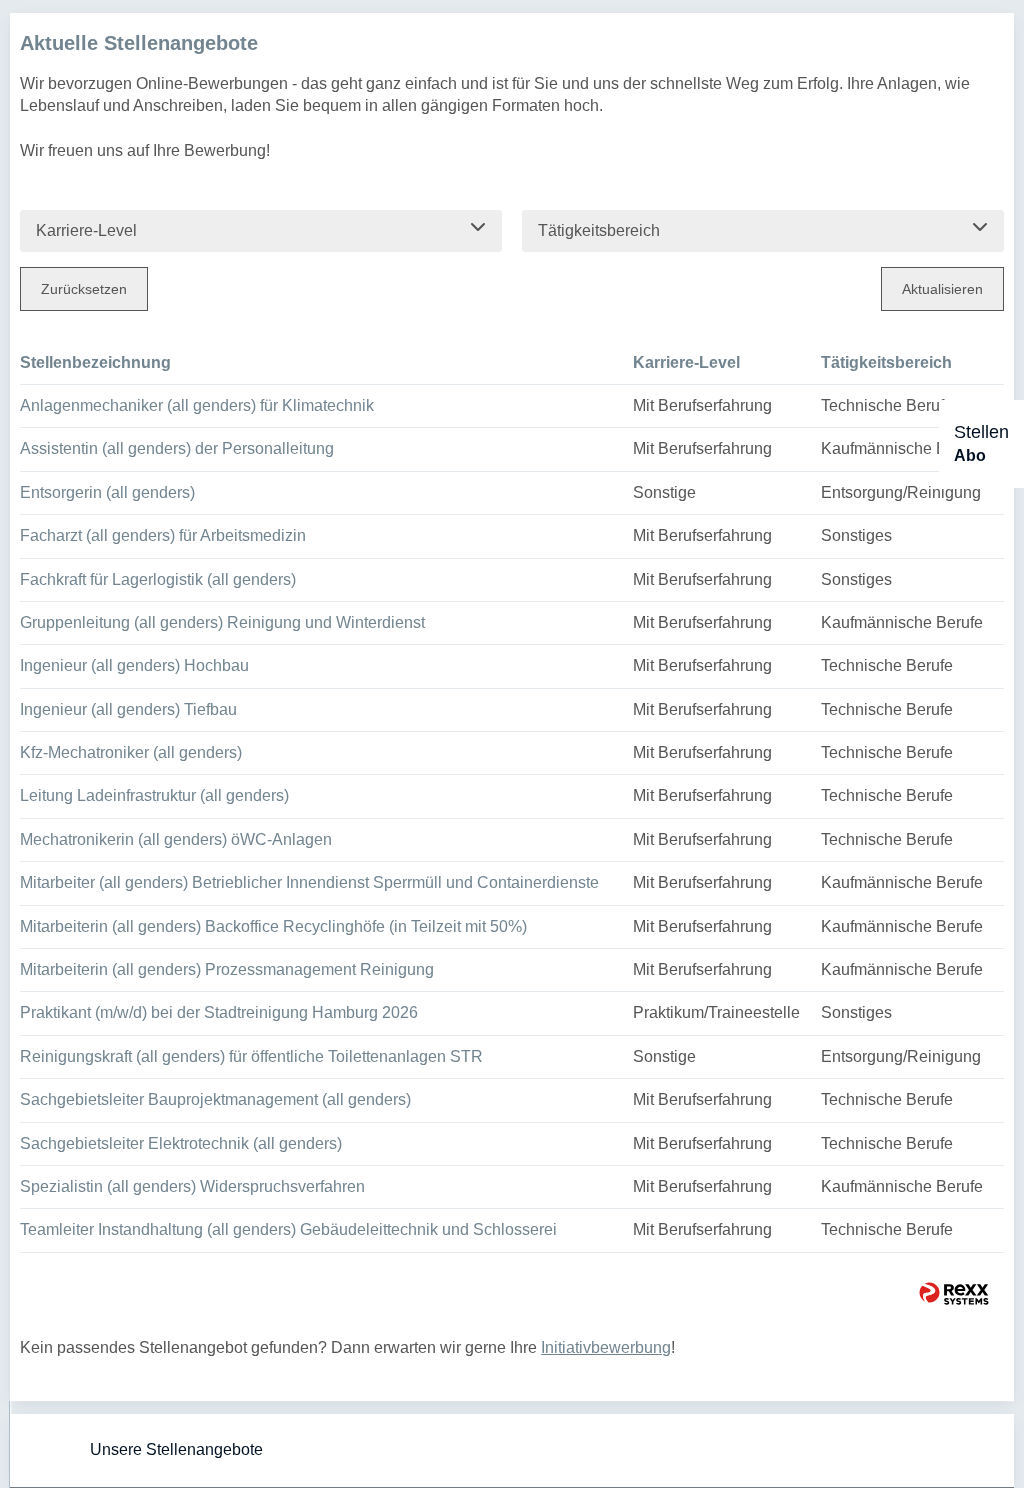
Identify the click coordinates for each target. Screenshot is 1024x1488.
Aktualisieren (942, 289)
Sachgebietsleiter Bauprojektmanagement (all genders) (215, 1099)
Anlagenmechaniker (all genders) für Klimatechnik (197, 405)
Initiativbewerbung (606, 1347)
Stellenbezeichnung (95, 362)
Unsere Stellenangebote (176, 1449)
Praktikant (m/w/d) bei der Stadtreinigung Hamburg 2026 (219, 1012)
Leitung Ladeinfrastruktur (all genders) (154, 795)
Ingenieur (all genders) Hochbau (134, 665)
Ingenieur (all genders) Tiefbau (128, 709)
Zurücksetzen (84, 289)
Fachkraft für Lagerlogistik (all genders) (158, 579)
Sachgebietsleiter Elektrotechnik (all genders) (181, 1143)
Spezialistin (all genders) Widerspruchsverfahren (192, 1186)
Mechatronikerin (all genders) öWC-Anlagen (176, 839)
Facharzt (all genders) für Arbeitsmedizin (163, 535)
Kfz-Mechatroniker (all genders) (131, 752)
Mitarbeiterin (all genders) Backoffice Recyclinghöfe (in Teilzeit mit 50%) (273, 926)
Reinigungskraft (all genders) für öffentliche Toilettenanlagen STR (251, 1056)
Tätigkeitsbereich (886, 362)
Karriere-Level (686, 362)
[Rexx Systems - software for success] (954, 1293)
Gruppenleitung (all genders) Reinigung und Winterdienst (222, 622)
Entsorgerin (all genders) (107, 492)
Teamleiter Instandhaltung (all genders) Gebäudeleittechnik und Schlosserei (288, 1229)
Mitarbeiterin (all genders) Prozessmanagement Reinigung (227, 969)
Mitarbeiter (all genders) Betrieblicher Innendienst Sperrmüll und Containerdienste (309, 882)
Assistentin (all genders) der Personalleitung (177, 448)
